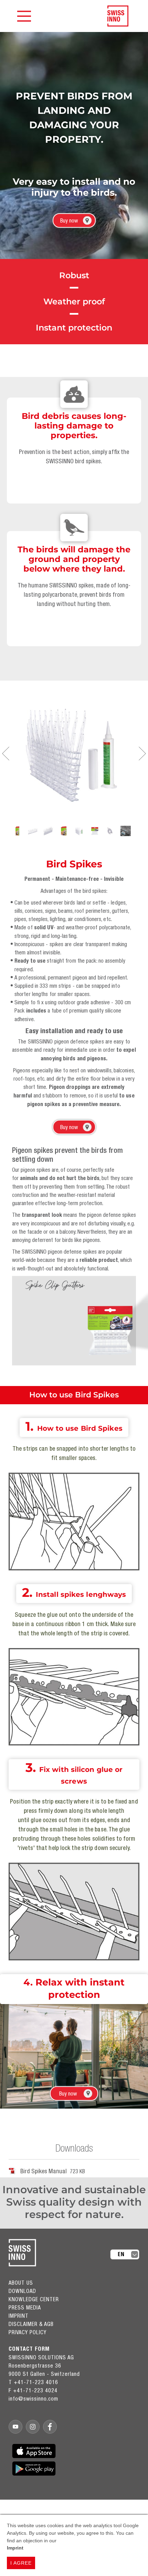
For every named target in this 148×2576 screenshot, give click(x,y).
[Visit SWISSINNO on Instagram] (33, 2427)
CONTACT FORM (29, 2349)
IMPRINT (19, 2316)
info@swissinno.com (33, 2399)
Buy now (69, 220)
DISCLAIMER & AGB (31, 2324)
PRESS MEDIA (25, 2307)
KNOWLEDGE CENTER (34, 2299)
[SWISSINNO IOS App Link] (34, 2451)
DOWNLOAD (22, 2291)
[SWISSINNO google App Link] (34, 2469)
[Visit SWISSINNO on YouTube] (15, 2427)
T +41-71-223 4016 (33, 2382)
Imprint (15, 2548)
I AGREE (21, 2563)
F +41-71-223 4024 (33, 2390)
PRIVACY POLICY (28, 2332)
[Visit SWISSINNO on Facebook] (50, 2427)
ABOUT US (21, 2283)
